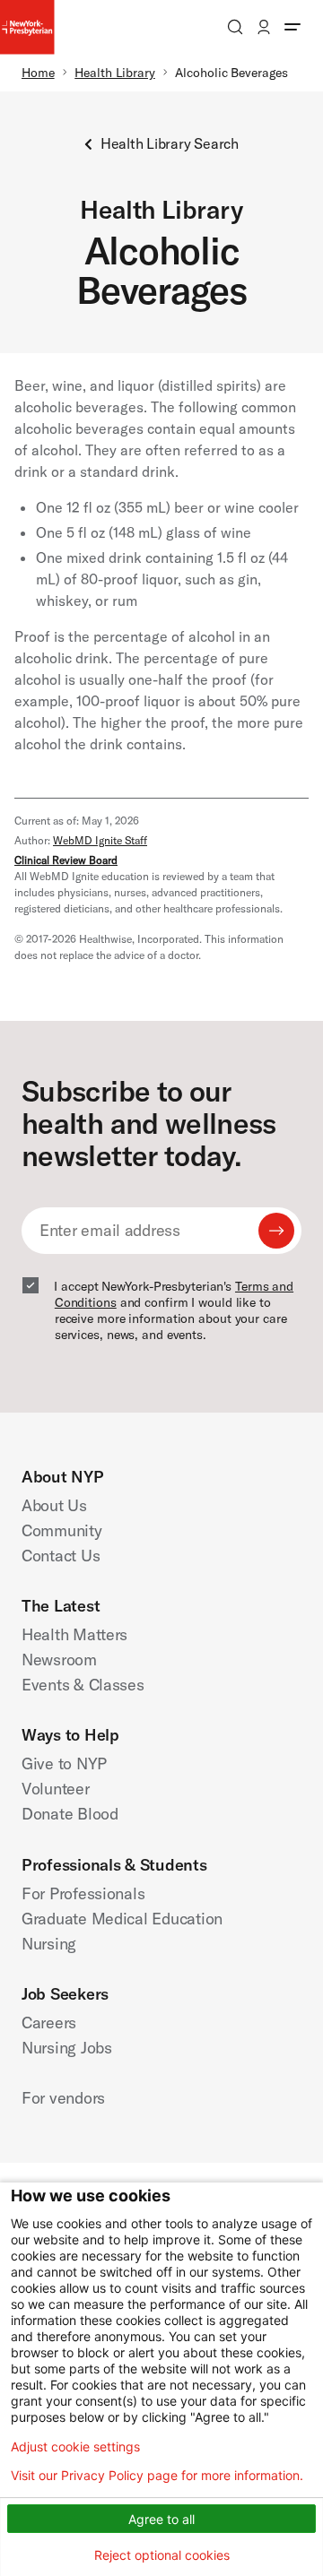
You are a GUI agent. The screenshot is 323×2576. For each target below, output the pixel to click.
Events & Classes (83, 1685)
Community (62, 1530)
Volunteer (56, 1789)
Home (38, 73)
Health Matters (74, 1634)
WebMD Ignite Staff (100, 840)
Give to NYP (64, 1763)
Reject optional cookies (162, 2555)
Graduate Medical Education (122, 1919)
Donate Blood (70, 1814)
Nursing (49, 1944)
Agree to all (161, 2519)
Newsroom (59, 1660)
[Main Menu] (292, 27)
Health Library (115, 73)
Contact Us (61, 1556)
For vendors (63, 2098)
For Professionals (83, 1893)
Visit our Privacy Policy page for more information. (157, 2476)
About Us (54, 1505)
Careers (49, 2023)
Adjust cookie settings (75, 2447)
